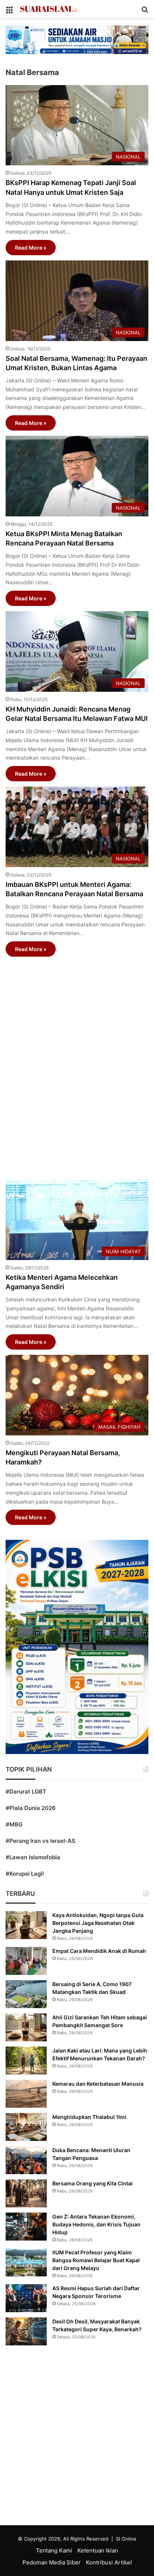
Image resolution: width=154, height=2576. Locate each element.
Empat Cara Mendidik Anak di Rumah (99, 1951)
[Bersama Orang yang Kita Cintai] (26, 2193)
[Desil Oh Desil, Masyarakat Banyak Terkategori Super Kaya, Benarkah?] (26, 2331)
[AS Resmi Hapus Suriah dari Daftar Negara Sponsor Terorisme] (26, 2298)
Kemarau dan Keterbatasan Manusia (98, 2084)
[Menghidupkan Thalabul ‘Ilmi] (26, 2127)
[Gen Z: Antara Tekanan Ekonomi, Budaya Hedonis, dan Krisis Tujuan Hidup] (26, 2227)
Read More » (31, 248)
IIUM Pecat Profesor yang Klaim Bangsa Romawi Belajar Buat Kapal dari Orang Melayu (96, 2260)
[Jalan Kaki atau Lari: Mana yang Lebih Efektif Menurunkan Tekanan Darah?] (26, 2061)
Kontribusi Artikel (109, 2562)
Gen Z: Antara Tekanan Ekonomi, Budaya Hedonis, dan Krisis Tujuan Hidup (96, 2224)
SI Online (126, 2539)
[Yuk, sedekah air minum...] (77, 39)
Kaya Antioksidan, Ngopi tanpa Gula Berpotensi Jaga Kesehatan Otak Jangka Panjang (98, 1923)
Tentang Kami (54, 2550)
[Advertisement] (77, 1064)
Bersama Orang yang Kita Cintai (93, 2183)
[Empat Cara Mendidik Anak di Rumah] (26, 1961)
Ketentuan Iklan (98, 2550)
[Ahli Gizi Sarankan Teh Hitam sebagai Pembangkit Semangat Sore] (26, 2027)
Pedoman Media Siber (52, 2562)
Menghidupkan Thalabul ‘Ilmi (89, 2117)
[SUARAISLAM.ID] (49, 9)
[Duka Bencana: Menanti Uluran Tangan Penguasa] (26, 2160)
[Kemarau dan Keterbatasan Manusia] (26, 2094)
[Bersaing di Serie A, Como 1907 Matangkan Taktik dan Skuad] (26, 1994)
